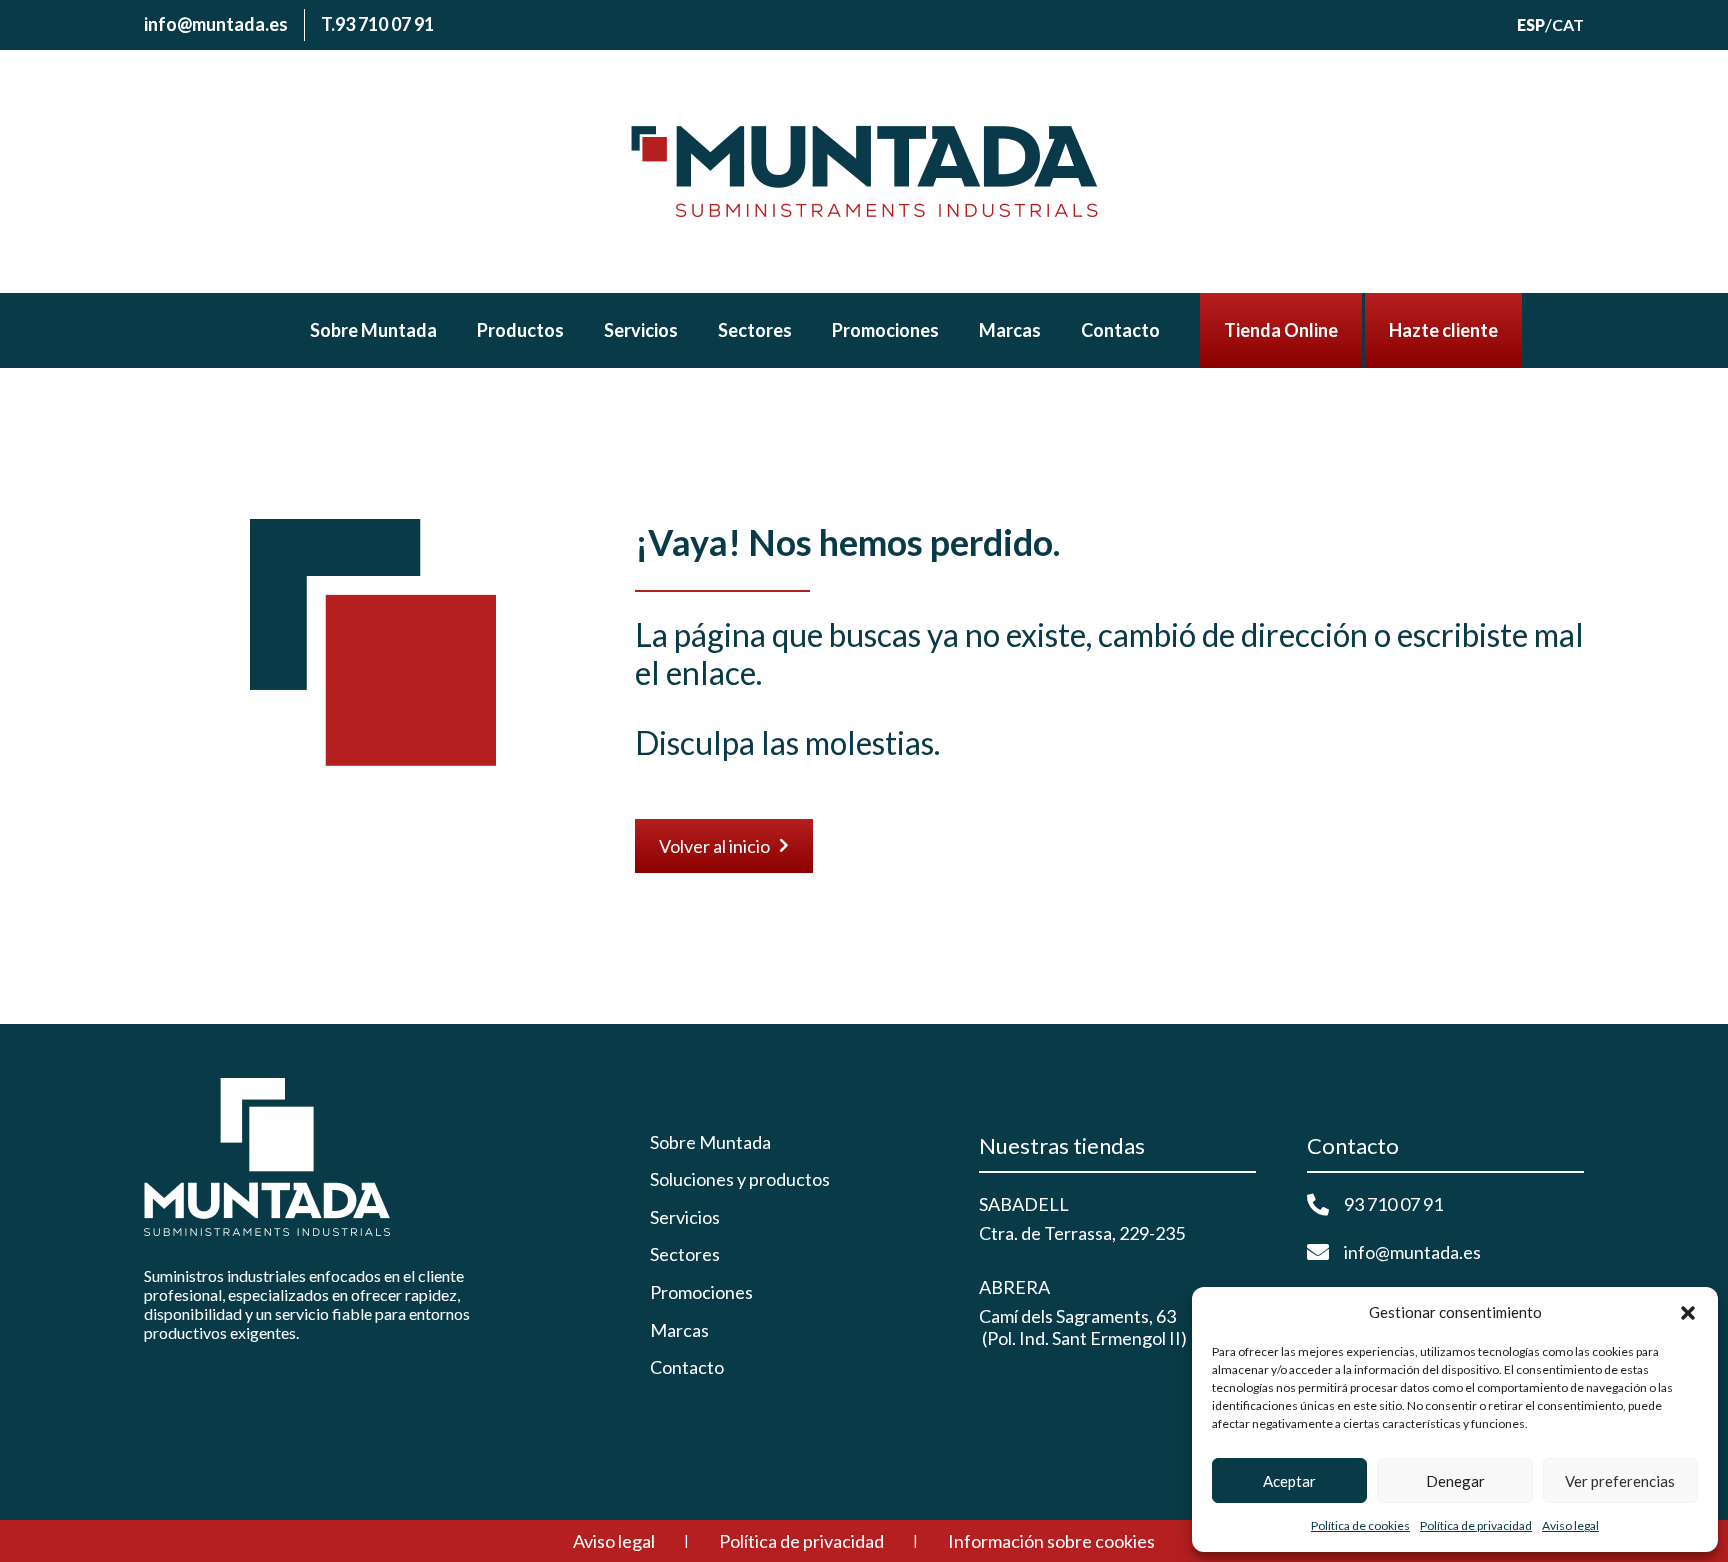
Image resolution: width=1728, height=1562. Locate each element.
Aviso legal (1570, 1525)
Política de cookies (1360, 1525)
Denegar (1455, 1481)
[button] (1688, 1313)
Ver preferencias (1620, 1481)
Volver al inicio (724, 846)
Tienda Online (1281, 330)
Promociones (885, 330)
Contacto (1120, 330)
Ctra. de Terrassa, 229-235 (1082, 1233)
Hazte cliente (1443, 330)
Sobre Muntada (373, 330)
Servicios (641, 330)
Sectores (755, 330)
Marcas (1010, 330)
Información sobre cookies (1051, 1541)
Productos (520, 330)
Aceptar (1289, 1481)
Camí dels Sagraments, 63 (1077, 1316)
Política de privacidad (1476, 1525)
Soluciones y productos (740, 1179)
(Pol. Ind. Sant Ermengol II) (1083, 1338)
